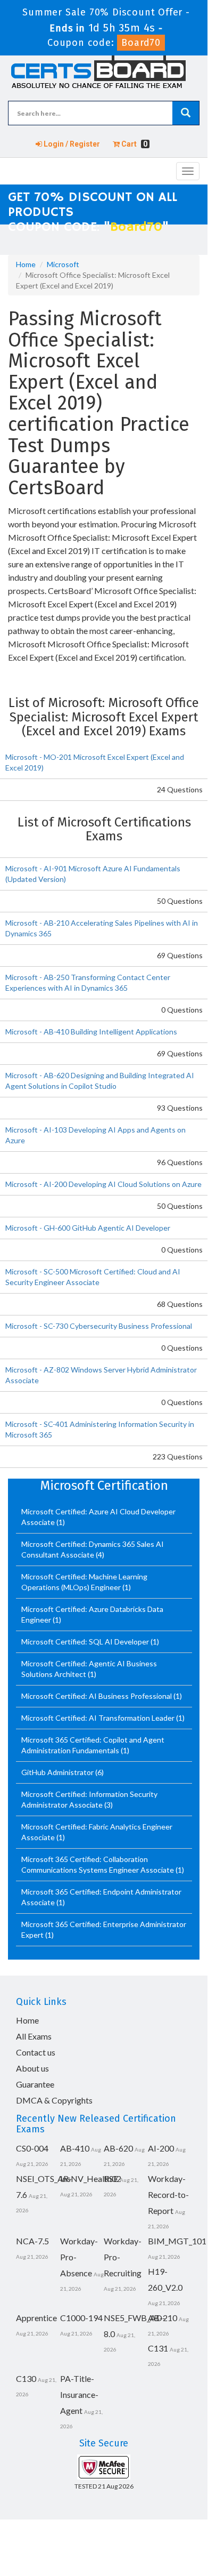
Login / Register (71, 144)
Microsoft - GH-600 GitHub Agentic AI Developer (88, 1228)
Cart (134, 144)
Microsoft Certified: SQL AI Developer (86, 1642)
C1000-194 (81, 2318)
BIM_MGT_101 (177, 2241)
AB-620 (118, 2148)
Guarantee (35, 2084)
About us (32, 2068)
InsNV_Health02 (91, 2178)
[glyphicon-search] (186, 113)
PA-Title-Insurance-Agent (79, 2394)
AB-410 (75, 2148)
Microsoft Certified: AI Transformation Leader (99, 1718)
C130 (26, 2378)
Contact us (36, 2052)
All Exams (34, 2036)
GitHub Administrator (58, 1772)
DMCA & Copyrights (54, 2100)
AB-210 (163, 2318)
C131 (158, 2348)
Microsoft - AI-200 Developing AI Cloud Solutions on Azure (103, 1184)
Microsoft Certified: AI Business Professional (97, 1696)
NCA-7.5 (32, 2241)
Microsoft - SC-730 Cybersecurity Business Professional (99, 1326)
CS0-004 (32, 2148)
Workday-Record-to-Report (168, 2194)
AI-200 (161, 2148)
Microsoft (63, 264)
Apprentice (36, 2318)
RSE (111, 2178)
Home (26, 264)
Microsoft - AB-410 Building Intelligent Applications (91, 1032)
